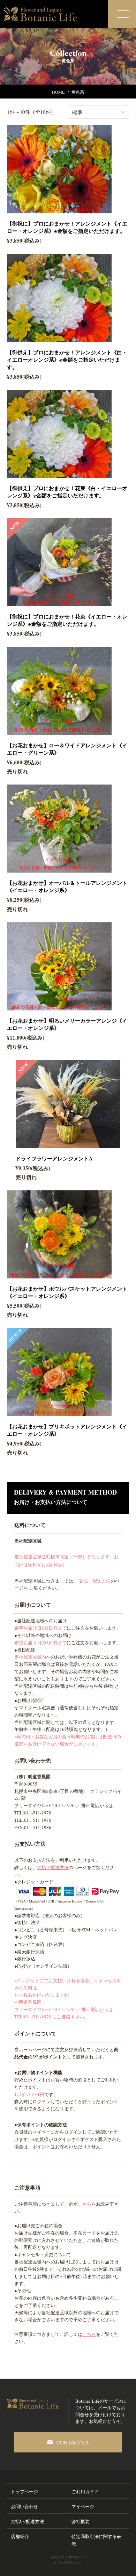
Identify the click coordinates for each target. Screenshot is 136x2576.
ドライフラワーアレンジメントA (54, 1158)
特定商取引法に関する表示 (96, 2540)
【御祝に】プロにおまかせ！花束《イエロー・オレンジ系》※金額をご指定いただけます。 (67, 620)
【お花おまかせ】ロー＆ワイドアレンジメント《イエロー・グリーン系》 (67, 749)
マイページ (83, 2506)
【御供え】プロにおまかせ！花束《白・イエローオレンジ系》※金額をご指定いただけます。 (67, 492)
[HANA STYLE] (42, 10)
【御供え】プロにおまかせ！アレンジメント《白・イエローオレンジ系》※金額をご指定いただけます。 (67, 360)
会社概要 (81, 2521)
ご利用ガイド (85, 2491)
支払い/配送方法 (27, 2521)
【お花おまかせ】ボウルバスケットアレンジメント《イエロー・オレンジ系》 (67, 1292)
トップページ (24, 2491)
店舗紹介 (20, 2536)
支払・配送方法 (95, 1581)
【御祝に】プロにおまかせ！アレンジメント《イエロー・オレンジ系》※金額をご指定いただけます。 (67, 227)
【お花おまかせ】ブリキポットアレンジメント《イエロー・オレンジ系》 (67, 1430)
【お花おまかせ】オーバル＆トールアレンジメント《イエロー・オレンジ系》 (67, 886)
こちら (85, 2204)
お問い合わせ (24, 2506)
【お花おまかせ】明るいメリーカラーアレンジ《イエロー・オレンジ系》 (67, 1024)
